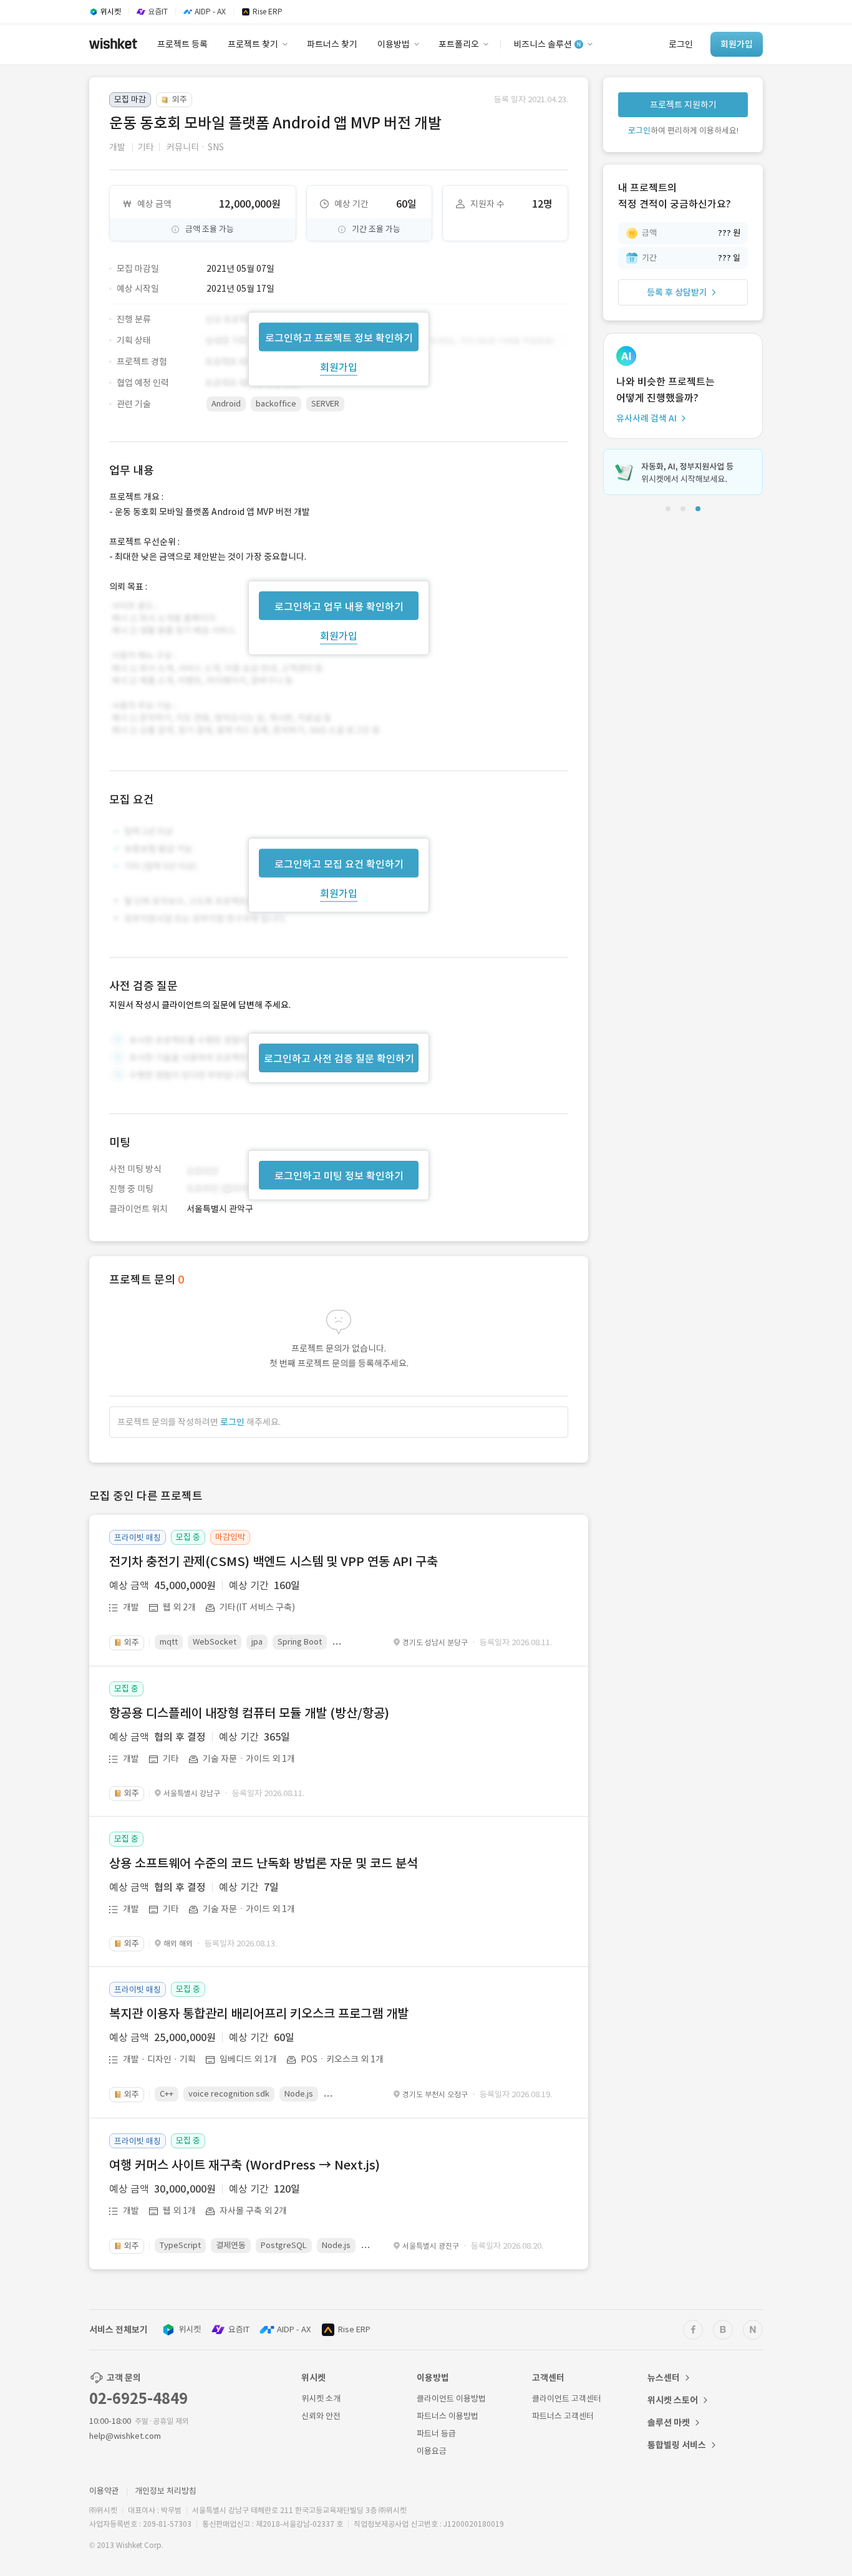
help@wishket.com (125, 2436)
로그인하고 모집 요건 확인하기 (339, 864)
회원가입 (339, 367)
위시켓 (190, 2329)
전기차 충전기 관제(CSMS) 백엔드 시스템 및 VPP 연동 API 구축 (274, 1562)
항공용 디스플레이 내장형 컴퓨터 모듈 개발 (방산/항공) (249, 1713)
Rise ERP (354, 2329)
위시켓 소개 (321, 2399)
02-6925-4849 (138, 2399)
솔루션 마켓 (669, 2423)
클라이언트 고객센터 (567, 2399)
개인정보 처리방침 (166, 2491)
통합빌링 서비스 (677, 2445)
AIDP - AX (294, 2329)
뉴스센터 (664, 2378)
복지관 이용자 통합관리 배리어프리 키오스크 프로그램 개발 (259, 2014)
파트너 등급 (436, 2434)
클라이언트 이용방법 (451, 2399)
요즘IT (239, 2329)
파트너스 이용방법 (448, 2416)
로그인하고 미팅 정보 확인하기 (339, 1176)
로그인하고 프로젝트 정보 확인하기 (339, 337)
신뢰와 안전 (321, 2416)
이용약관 (104, 2491)
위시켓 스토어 (673, 2400)
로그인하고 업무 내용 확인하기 (339, 606)
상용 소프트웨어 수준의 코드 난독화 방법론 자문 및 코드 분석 (264, 1863)
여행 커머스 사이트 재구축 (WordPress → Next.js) (244, 2165)
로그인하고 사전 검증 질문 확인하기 (339, 1059)
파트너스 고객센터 (563, 2416)
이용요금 (432, 2451)
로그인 (232, 1422)
